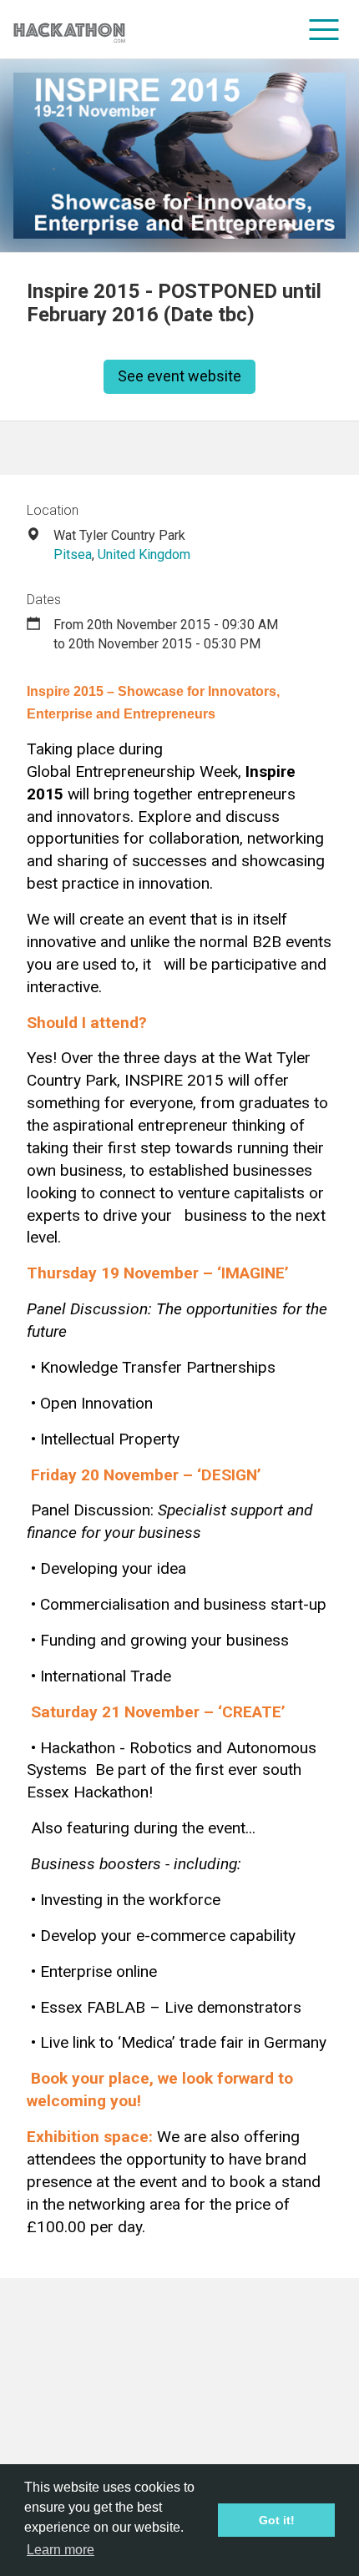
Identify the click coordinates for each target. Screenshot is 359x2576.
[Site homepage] (69, 30)
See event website (179, 376)
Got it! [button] (277, 2520)
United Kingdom (144, 555)
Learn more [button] (61, 2550)
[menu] (324, 29)
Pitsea (73, 555)
